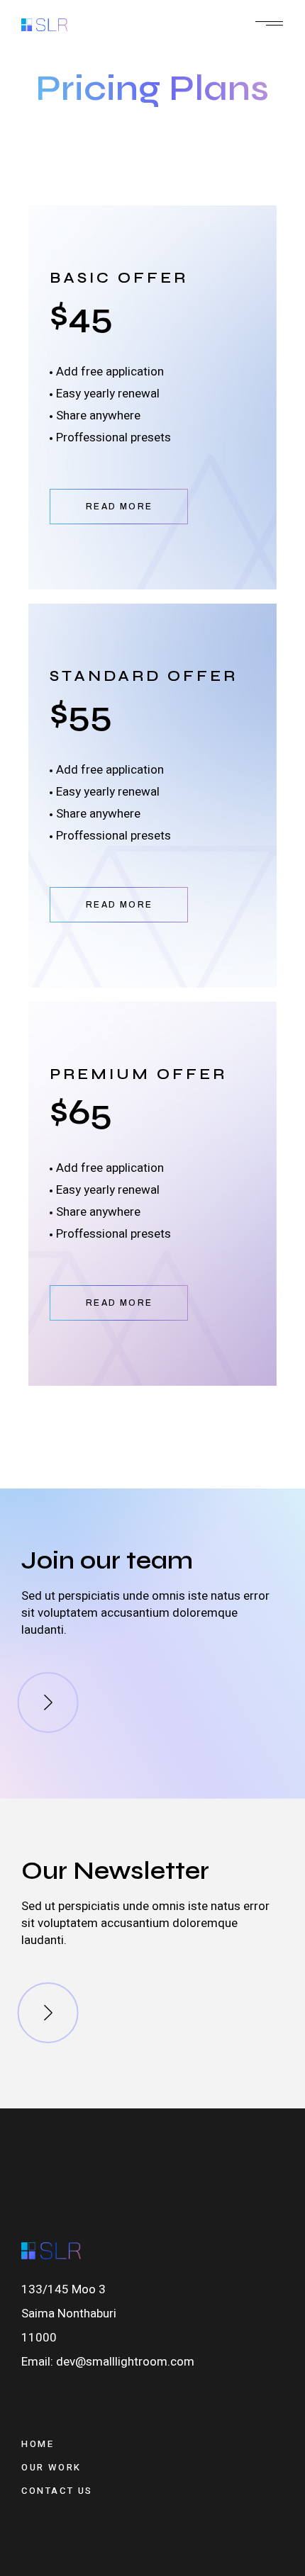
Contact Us (57, 2491)
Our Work (51, 2467)
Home (38, 2444)
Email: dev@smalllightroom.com (108, 2362)
